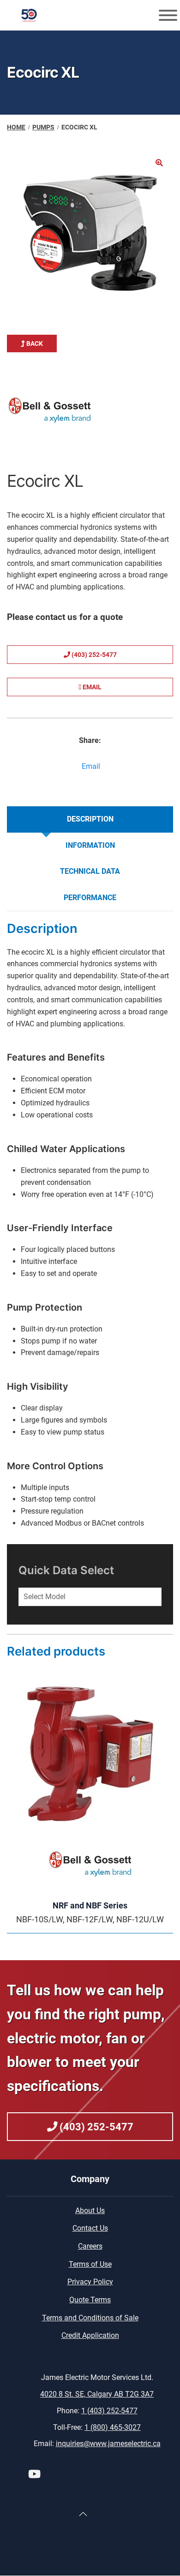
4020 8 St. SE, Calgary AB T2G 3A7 (97, 2394)
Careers (90, 2246)
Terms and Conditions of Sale (90, 2318)
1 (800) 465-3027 (113, 2427)
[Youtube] (34, 2475)
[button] (159, 163)
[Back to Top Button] (83, 2514)
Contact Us (90, 2228)
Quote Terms (90, 2300)
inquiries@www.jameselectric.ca (108, 2444)
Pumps (43, 127)
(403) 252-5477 (93, 655)
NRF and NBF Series (90, 1905)
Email (91, 687)
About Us (90, 2211)
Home (16, 127)
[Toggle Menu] (168, 15)
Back (34, 343)
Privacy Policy (90, 2282)
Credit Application (90, 2335)
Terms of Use (90, 2264)
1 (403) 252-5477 (109, 2411)
